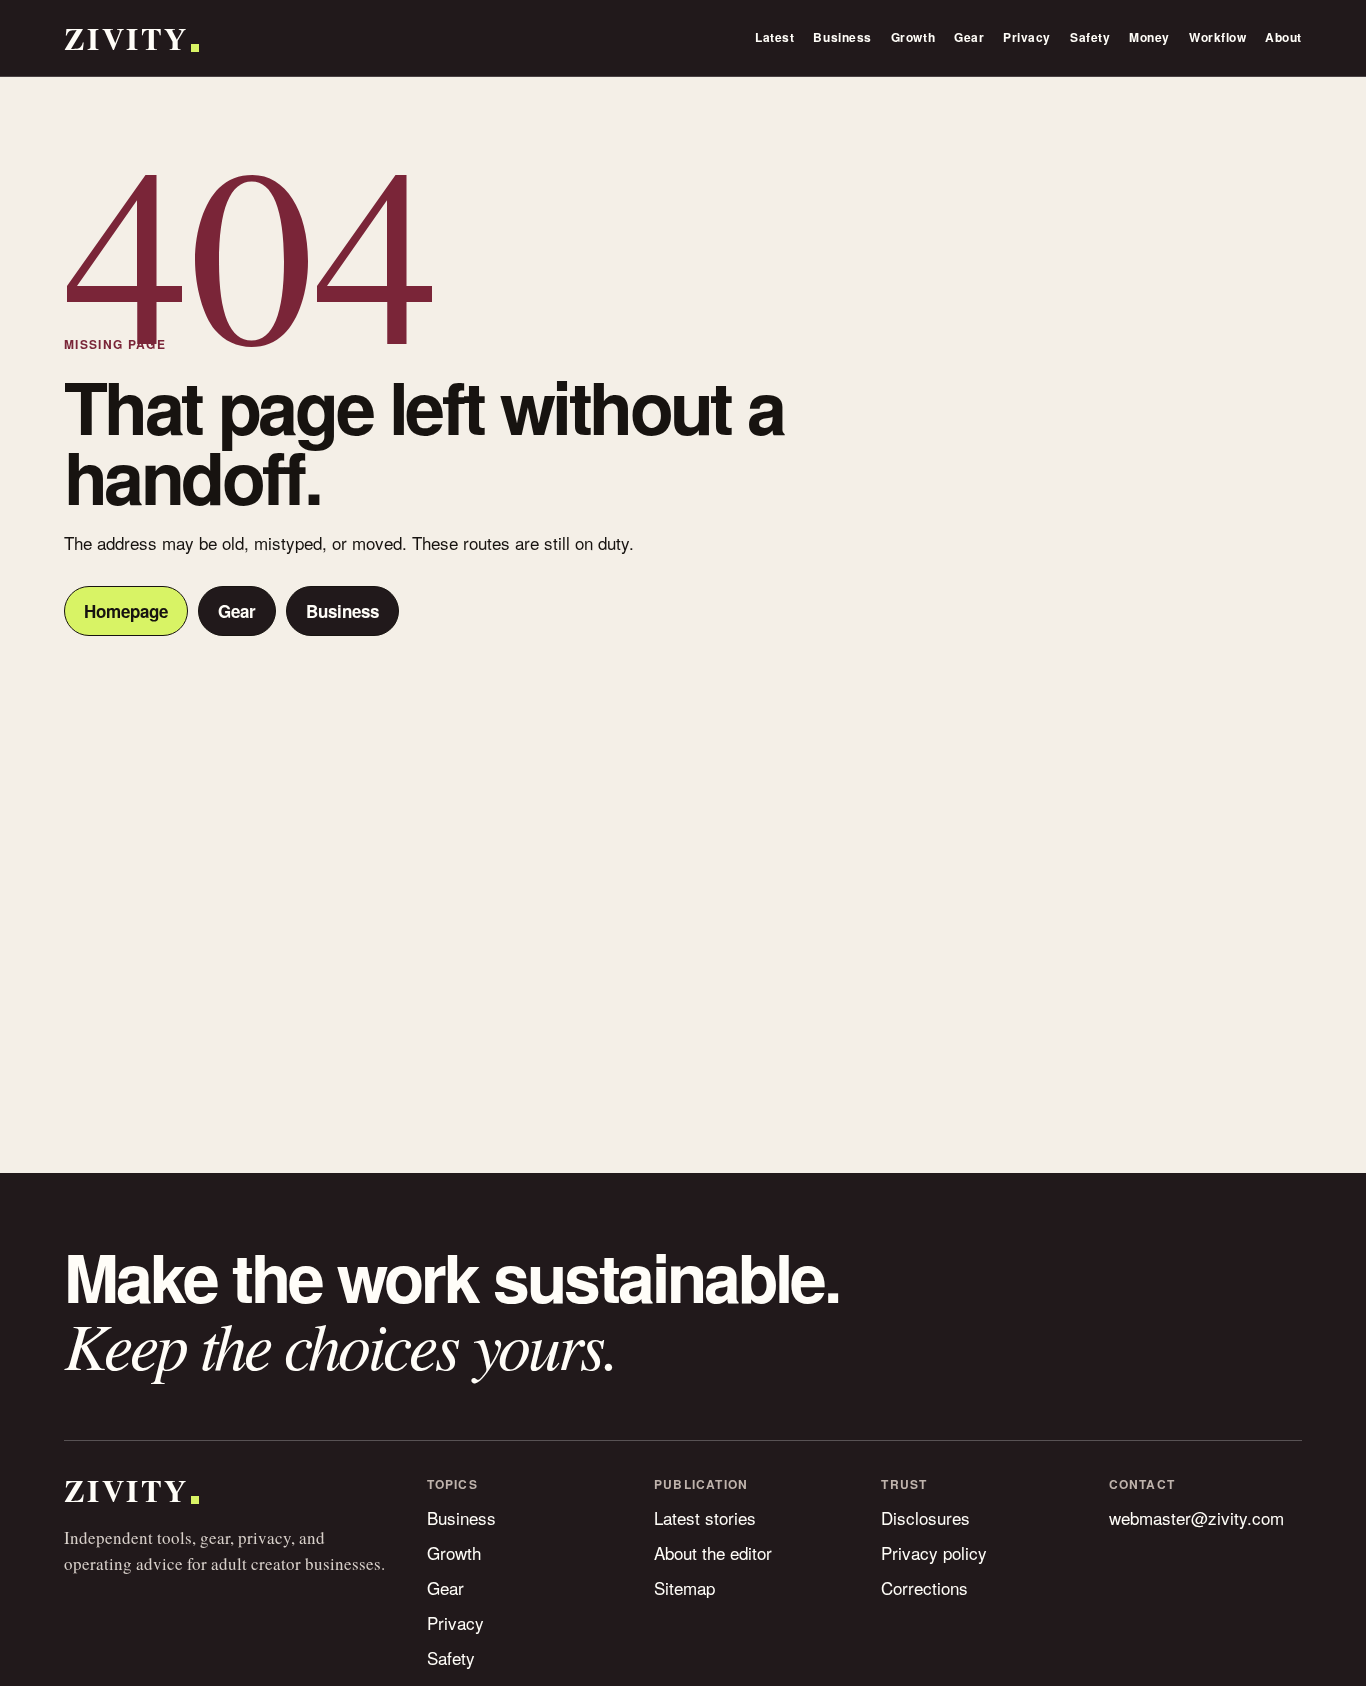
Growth (913, 37)
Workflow (1217, 37)
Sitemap (684, 1587)
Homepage (126, 611)
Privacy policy (934, 1552)
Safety (1090, 37)
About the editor (713, 1552)
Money (1149, 37)
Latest (774, 37)
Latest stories (705, 1517)
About (1283, 37)
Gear (969, 37)
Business (842, 37)
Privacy (1027, 37)
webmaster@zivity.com (1196, 1517)
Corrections (924, 1587)
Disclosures (925, 1517)
